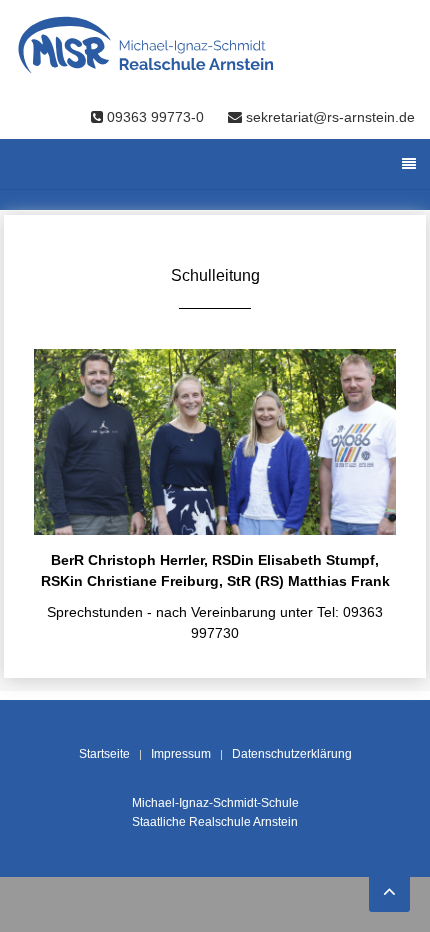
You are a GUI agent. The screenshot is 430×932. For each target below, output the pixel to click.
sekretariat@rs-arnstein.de (328, 117)
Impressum (181, 754)
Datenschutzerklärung (292, 754)
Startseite (104, 754)
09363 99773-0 (155, 117)
